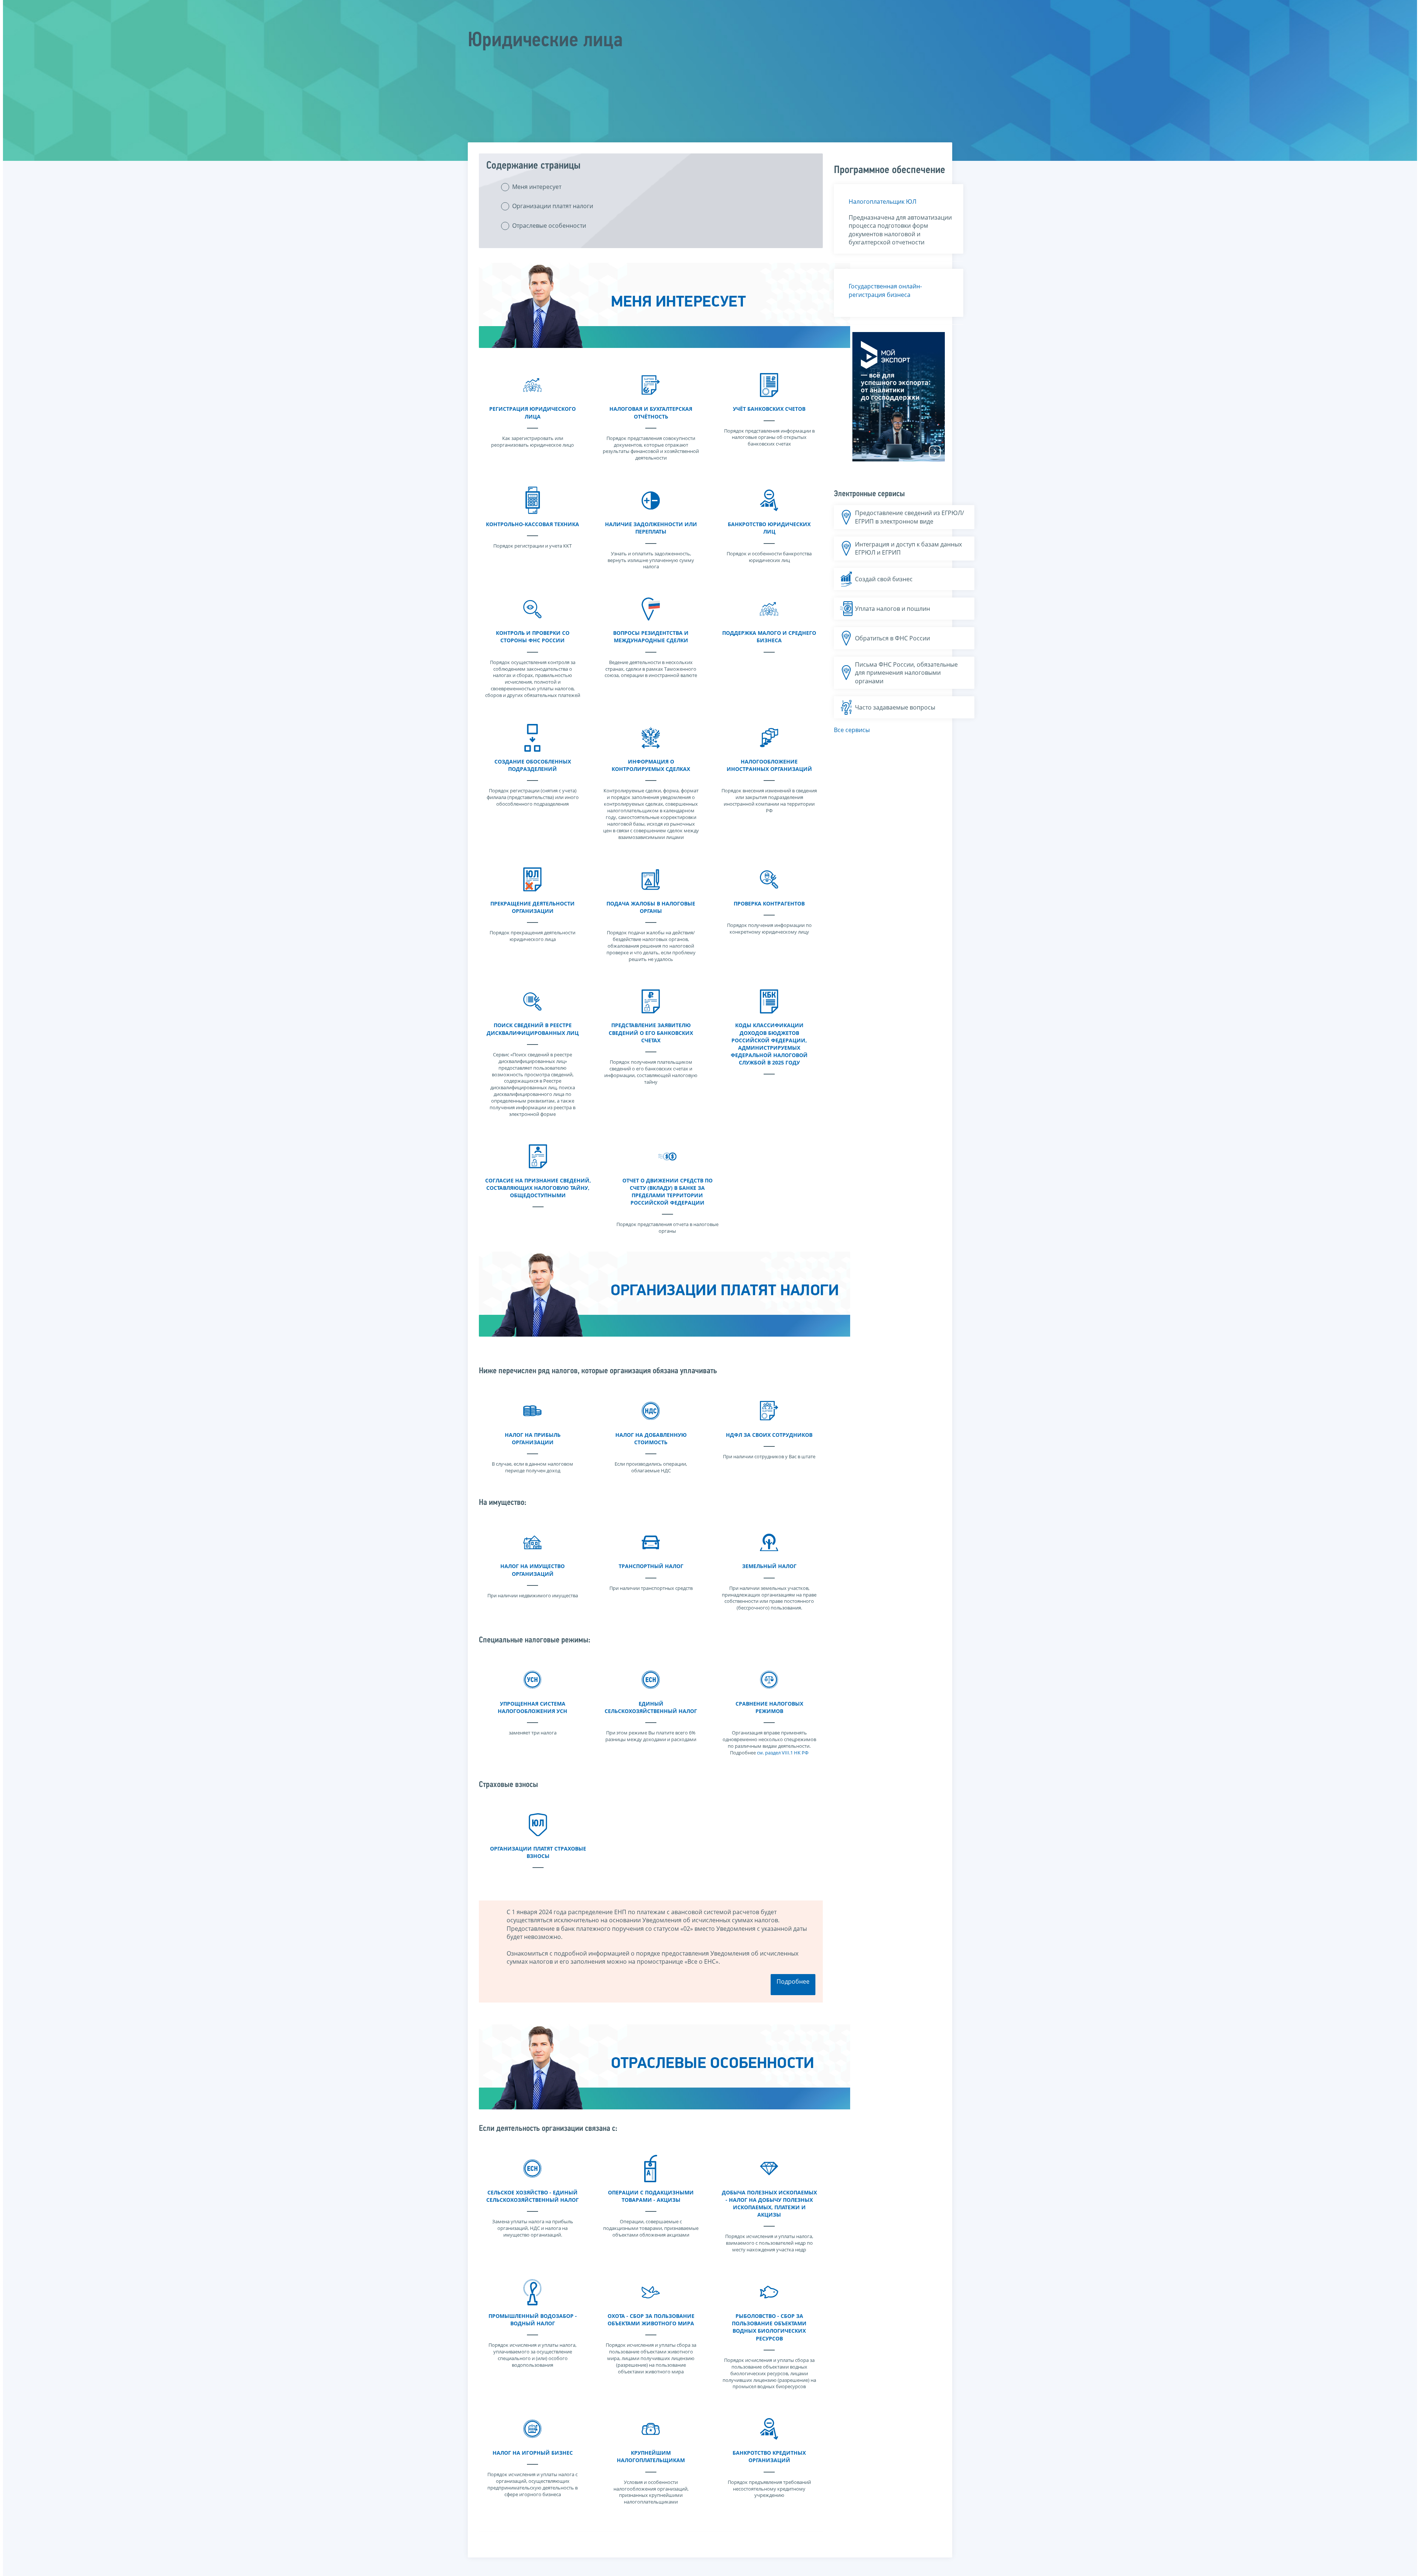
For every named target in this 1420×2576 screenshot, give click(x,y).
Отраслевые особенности (549, 226)
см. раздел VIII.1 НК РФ (783, 1753)
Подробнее (793, 1981)
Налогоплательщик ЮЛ (883, 202)
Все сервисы (852, 730)
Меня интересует (537, 187)
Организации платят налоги (553, 206)
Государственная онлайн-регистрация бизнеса (885, 290)
